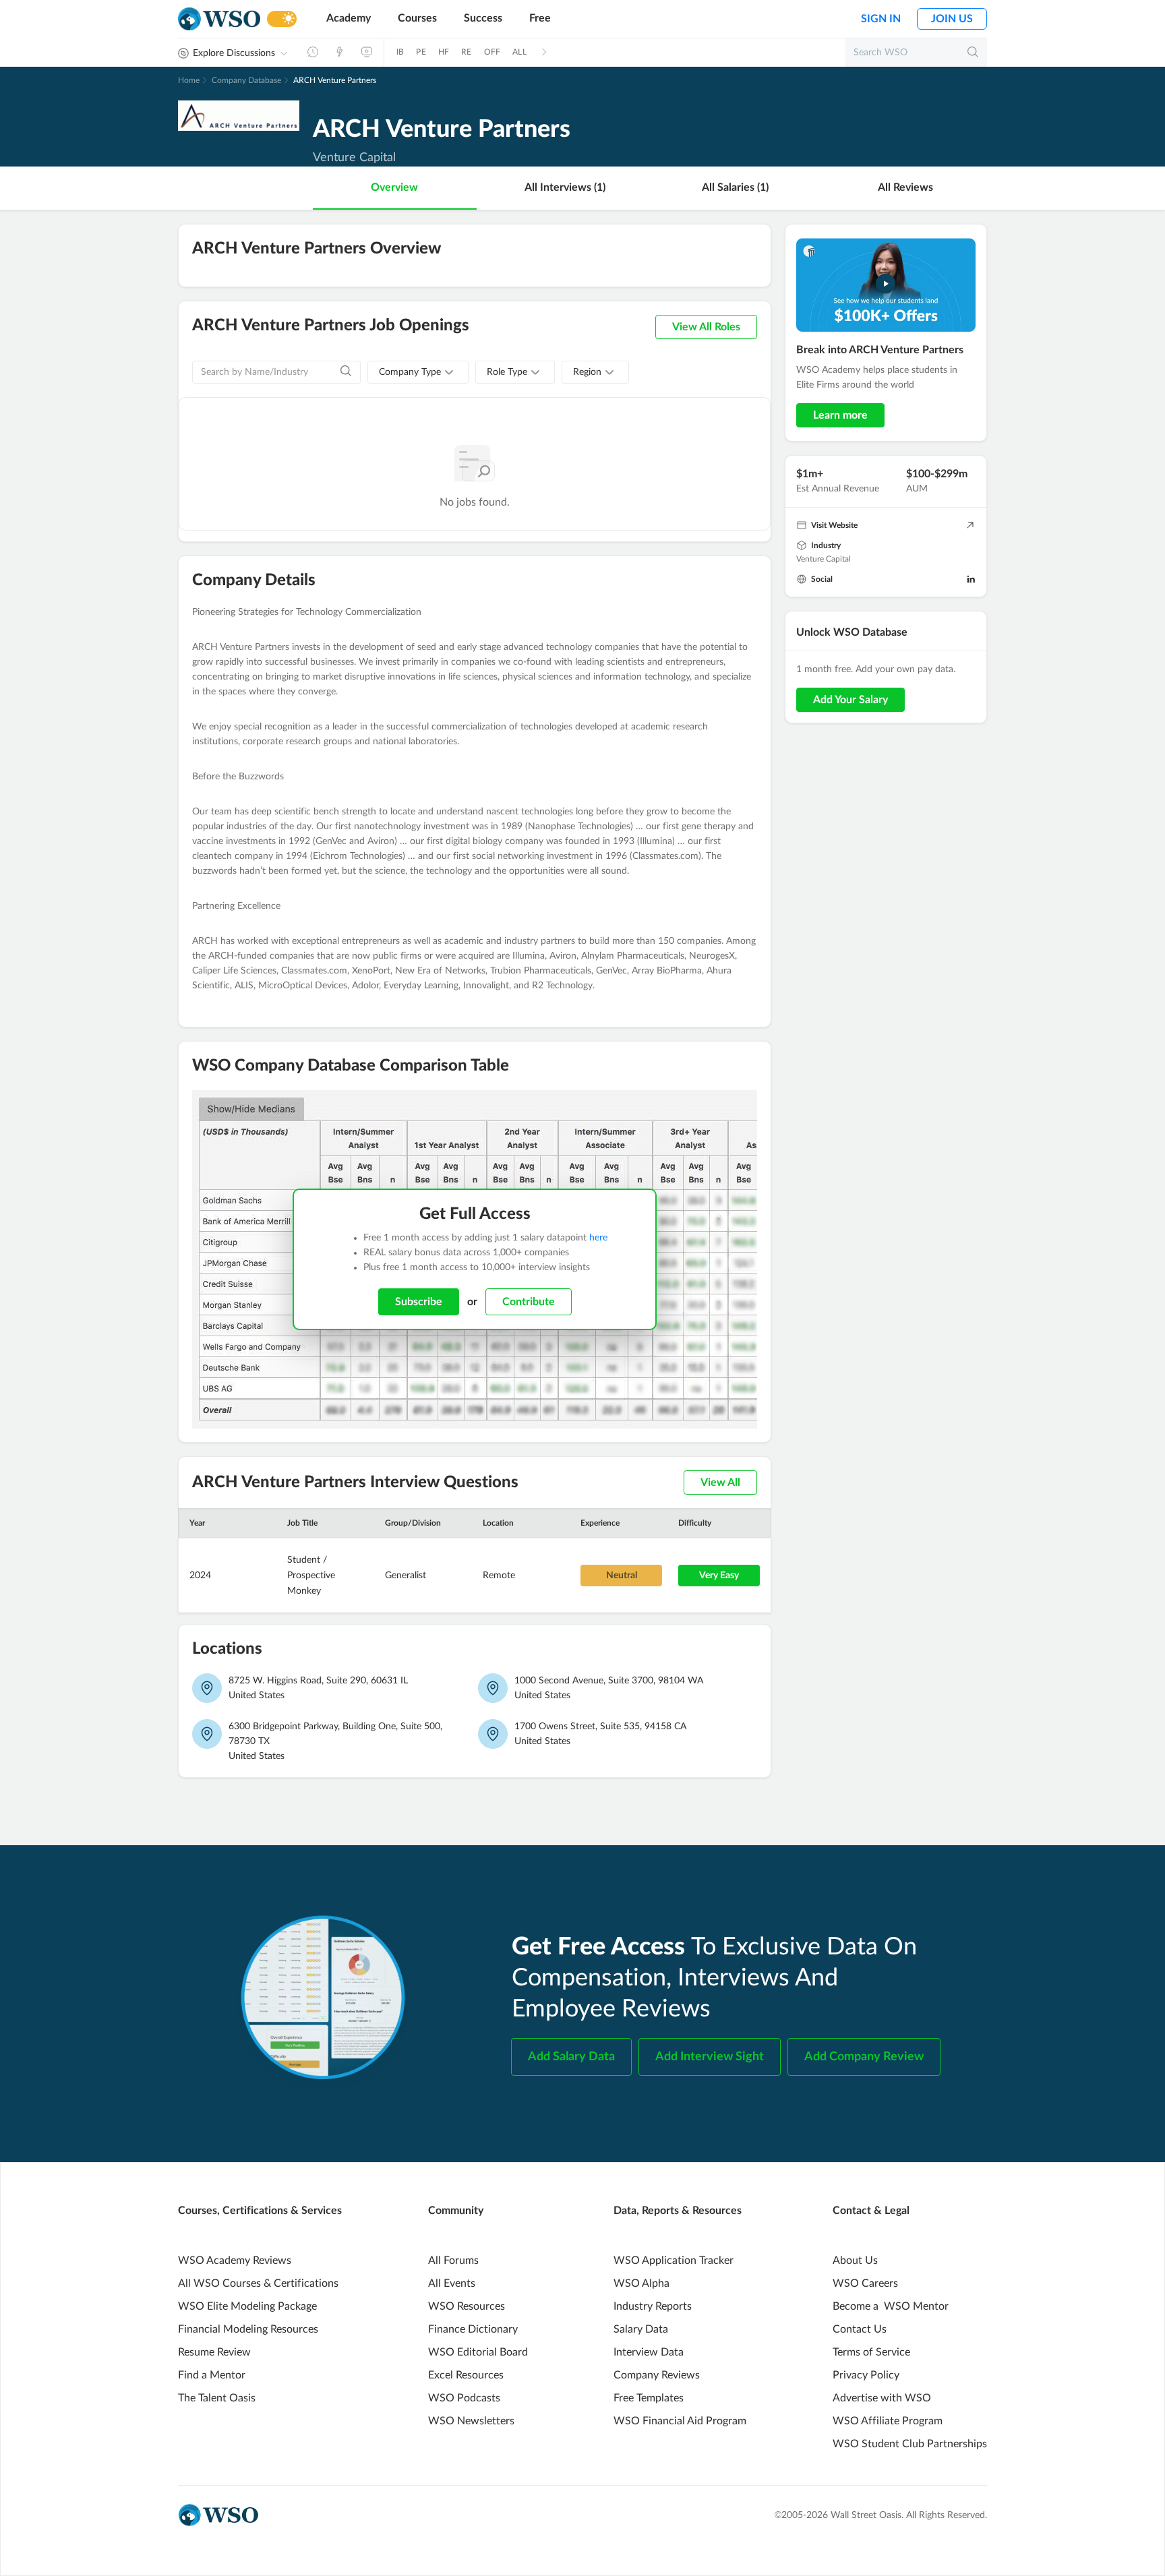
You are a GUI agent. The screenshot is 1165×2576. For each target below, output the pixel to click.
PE (421, 52)
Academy (349, 18)
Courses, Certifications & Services (260, 2211)
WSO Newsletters (471, 2421)
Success (483, 18)
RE (466, 52)
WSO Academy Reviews (235, 2260)
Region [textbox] (587, 372)
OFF (492, 52)
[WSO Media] (367, 52)
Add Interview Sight (710, 2057)
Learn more (840, 415)
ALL (519, 52)
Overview (394, 187)
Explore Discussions (234, 53)
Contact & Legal (871, 2211)
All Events (452, 2283)
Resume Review (214, 2352)
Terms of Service (871, 2352)
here (598, 1238)
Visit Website (834, 525)
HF (444, 52)
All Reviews (905, 187)
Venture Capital (824, 559)
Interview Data (649, 2352)
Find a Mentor (212, 2375)
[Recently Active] (313, 52)
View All (720, 1482)
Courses (417, 18)
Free (540, 18)
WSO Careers (865, 2283)
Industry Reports (653, 2306)
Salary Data (641, 2329)
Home (189, 80)
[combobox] (418, 372)
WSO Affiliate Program (888, 2421)
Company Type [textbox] (410, 372)
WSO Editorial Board (478, 2352)
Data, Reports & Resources (678, 2211)
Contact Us (860, 2329)
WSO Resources (467, 2306)
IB (400, 52)
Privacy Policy (866, 2375)
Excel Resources (466, 2375)
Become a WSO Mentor (891, 2306)
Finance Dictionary (473, 2329)
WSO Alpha (641, 2283)
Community (456, 2211)
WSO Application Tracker (674, 2260)
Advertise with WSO (882, 2398)
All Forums (453, 2260)
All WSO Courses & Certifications (258, 2283)
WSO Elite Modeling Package (247, 2306)
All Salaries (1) (735, 187)
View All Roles (706, 327)
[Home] (219, 19)
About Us (855, 2260)
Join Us (952, 19)
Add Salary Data (571, 2057)
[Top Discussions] (340, 52)
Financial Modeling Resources (248, 2329)
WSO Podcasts (464, 2398)
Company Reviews (657, 2375)
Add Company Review (864, 2057)
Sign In (881, 19)
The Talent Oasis (217, 2398)
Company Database (246, 80)
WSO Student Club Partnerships (910, 2444)
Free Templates (649, 2398)
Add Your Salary (850, 700)
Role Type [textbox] (507, 372)
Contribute (529, 1302)
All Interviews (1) (565, 187)
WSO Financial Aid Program (680, 2421)
